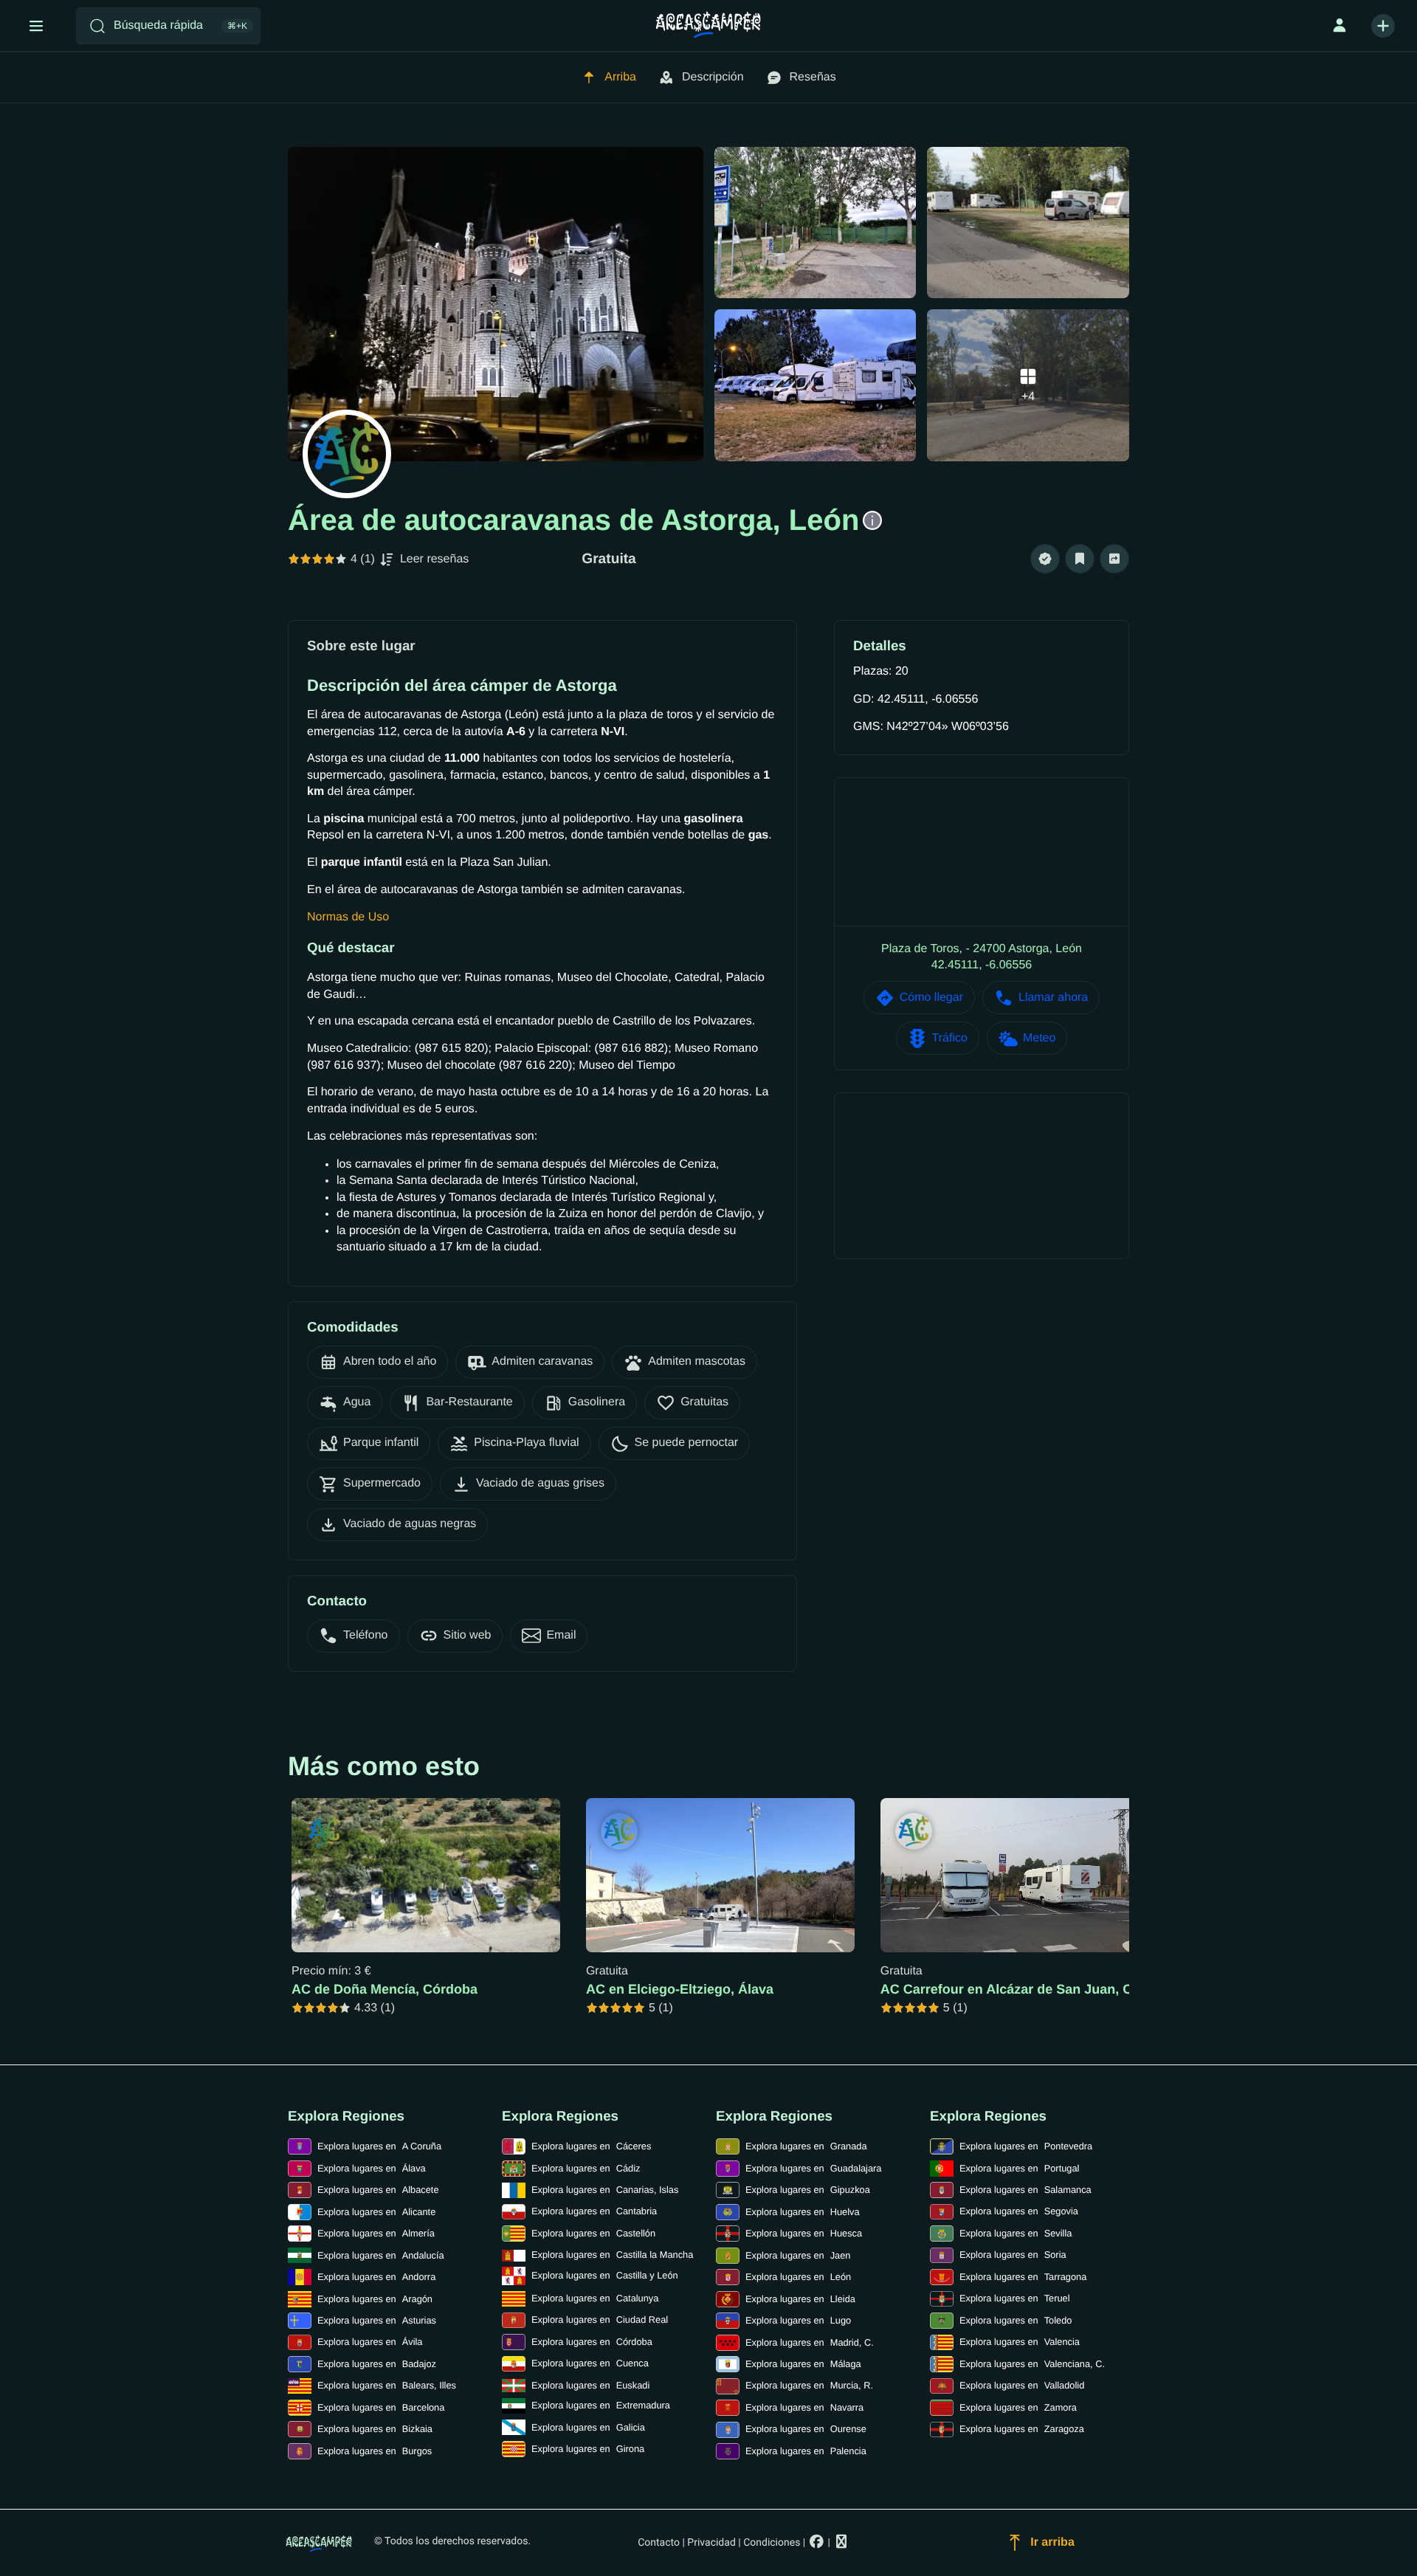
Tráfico (950, 1038)
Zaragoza (1022, 2429)
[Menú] (36, 26)
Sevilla (1016, 2233)
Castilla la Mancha (612, 2255)
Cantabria (594, 2211)
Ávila (370, 2342)
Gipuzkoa (808, 2190)
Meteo (1039, 1038)
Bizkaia (375, 2429)
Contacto (659, 2543)
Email (561, 1635)
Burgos (375, 2451)
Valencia (1020, 2342)
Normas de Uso (348, 917)
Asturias (377, 2320)
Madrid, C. (810, 2342)
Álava (372, 2168)
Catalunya (595, 2298)
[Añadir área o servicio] (1383, 26)
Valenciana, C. (1032, 2364)
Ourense (806, 2429)
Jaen (798, 2255)
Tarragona (1023, 2277)
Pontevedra (1026, 2146)
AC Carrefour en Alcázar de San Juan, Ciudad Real (1040, 1989)
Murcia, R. (809, 2385)
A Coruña (379, 2146)
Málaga (803, 2364)
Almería (376, 2233)
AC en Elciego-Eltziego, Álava (680, 1989)
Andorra (376, 2277)
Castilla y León (605, 2275)
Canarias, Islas (605, 2190)
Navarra (804, 2407)
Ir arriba (1052, 2542)
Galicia (588, 2427)
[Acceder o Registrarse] (1340, 26)
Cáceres (591, 2146)
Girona (588, 2449)
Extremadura (601, 2405)
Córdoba (592, 2342)
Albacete (378, 2190)
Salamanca (1025, 2190)
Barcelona (381, 2407)
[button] (1045, 559)
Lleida (800, 2299)
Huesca (804, 2233)
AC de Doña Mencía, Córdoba (385, 1989)
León (798, 2277)
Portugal (1019, 2168)
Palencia (806, 2451)
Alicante (376, 2212)
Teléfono (366, 1635)
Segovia (1019, 2211)
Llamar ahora (1053, 998)
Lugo (798, 2320)
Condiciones (772, 2543)
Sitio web (468, 1635)
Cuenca (590, 2363)
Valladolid (1022, 2385)
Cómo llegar (931, 998)
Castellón (593, 2233)
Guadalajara (813, 2168)
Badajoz (377, 2364)
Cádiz (586, 2168)
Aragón (375, 2299)
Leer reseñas (434, 559)
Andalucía (381, 2255)
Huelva (803, 2212)
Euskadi (590, 2385)
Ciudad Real (600, 2320)
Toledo (1016, 2320)
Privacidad (711, 2543)
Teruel (1015, 2298)
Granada (806, 2146)
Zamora (1018, 2407)
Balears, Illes (387, 2385)
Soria (1013, 2255)
